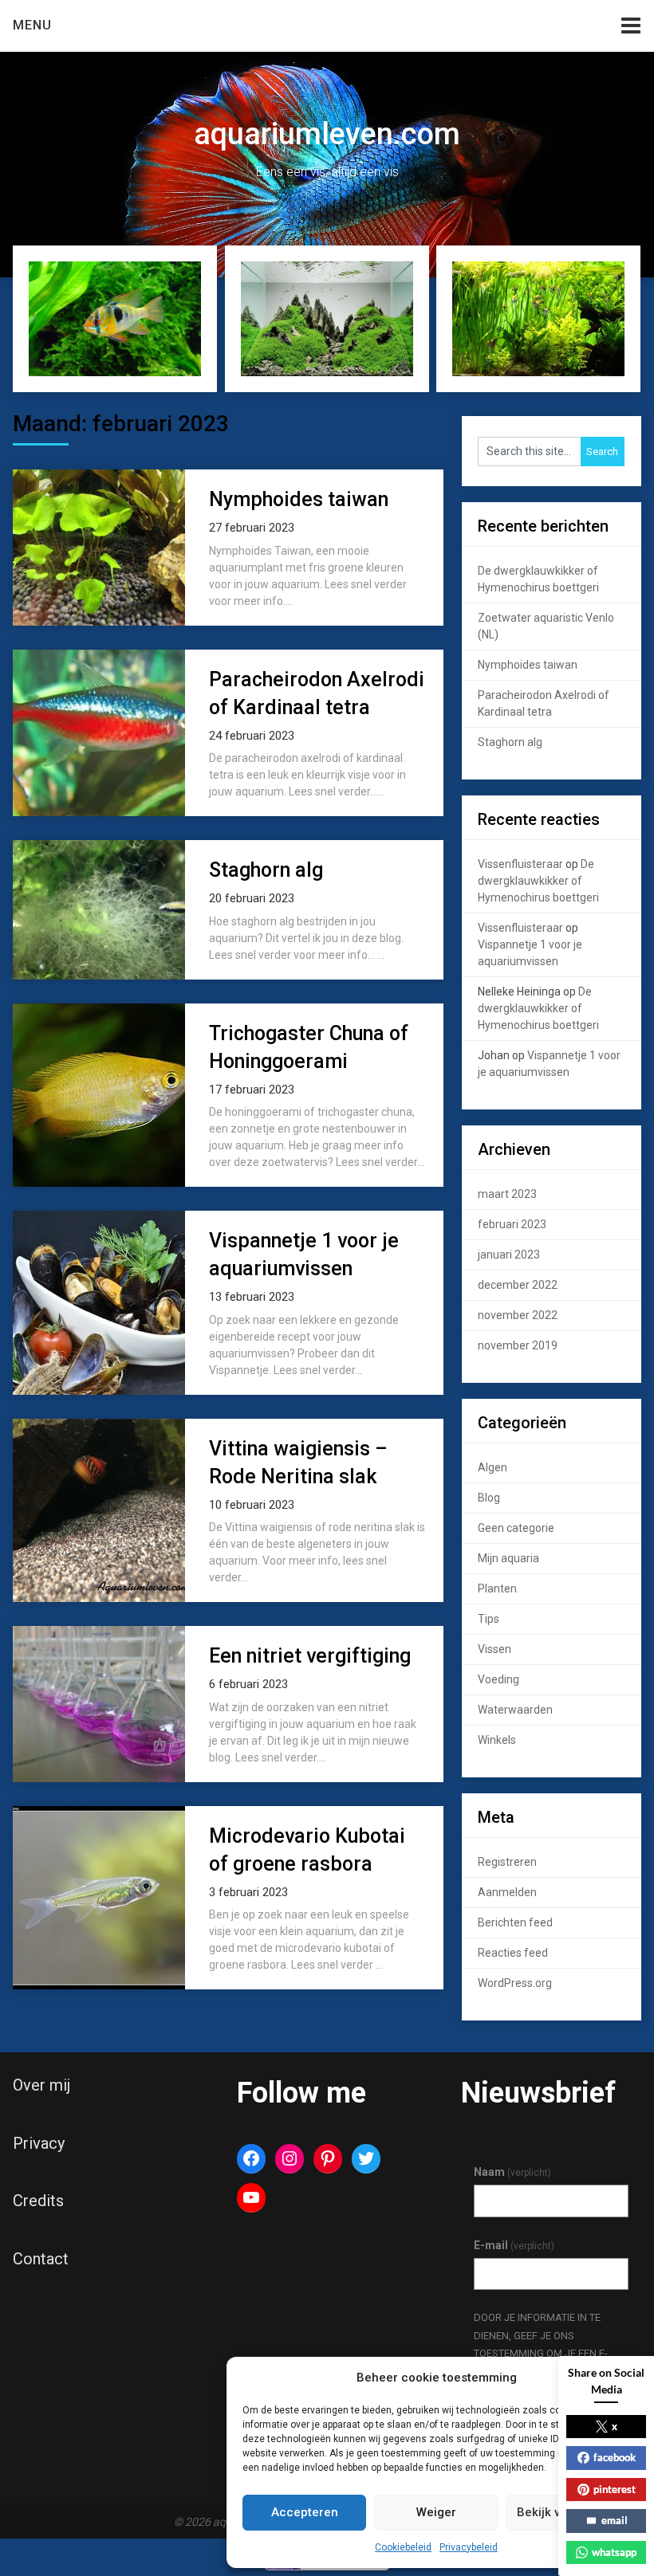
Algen (492, 1467)
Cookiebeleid (403, 2547)
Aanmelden (507, 1892)
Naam (512, 2172)
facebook (615, 2457)
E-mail (514, 2245)
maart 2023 (507, 1194)
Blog (489, 1498)
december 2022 (518, 1285)
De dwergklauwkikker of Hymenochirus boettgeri (538, 881)
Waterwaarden (515, 1710)
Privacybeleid (469, 2547)
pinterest (615, 2489)
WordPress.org (515, 1983)
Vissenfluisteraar (520, 864)
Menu (32, 25)
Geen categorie (516, 1528)
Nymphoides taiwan (299, 499)
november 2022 (518, 1315)
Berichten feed (515, 1922)
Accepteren (305, 2512)
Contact (41, 2259)
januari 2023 (509, 1255)
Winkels (497, 1740)
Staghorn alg (266, 870)
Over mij (41, 2085)
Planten (497, 1588)
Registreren (507, 1862)
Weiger (436, 2512)
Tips (489, 1619)
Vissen (494, 1649)
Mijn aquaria (508, 1558)
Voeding (498, 1679)
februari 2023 (512, 1224)
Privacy (39, 2143)
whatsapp (614, 2552)
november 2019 (518, 1345)
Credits (38, 2201)
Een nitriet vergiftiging (310, 1656)
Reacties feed (513, 1953)
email (615, 2520)
